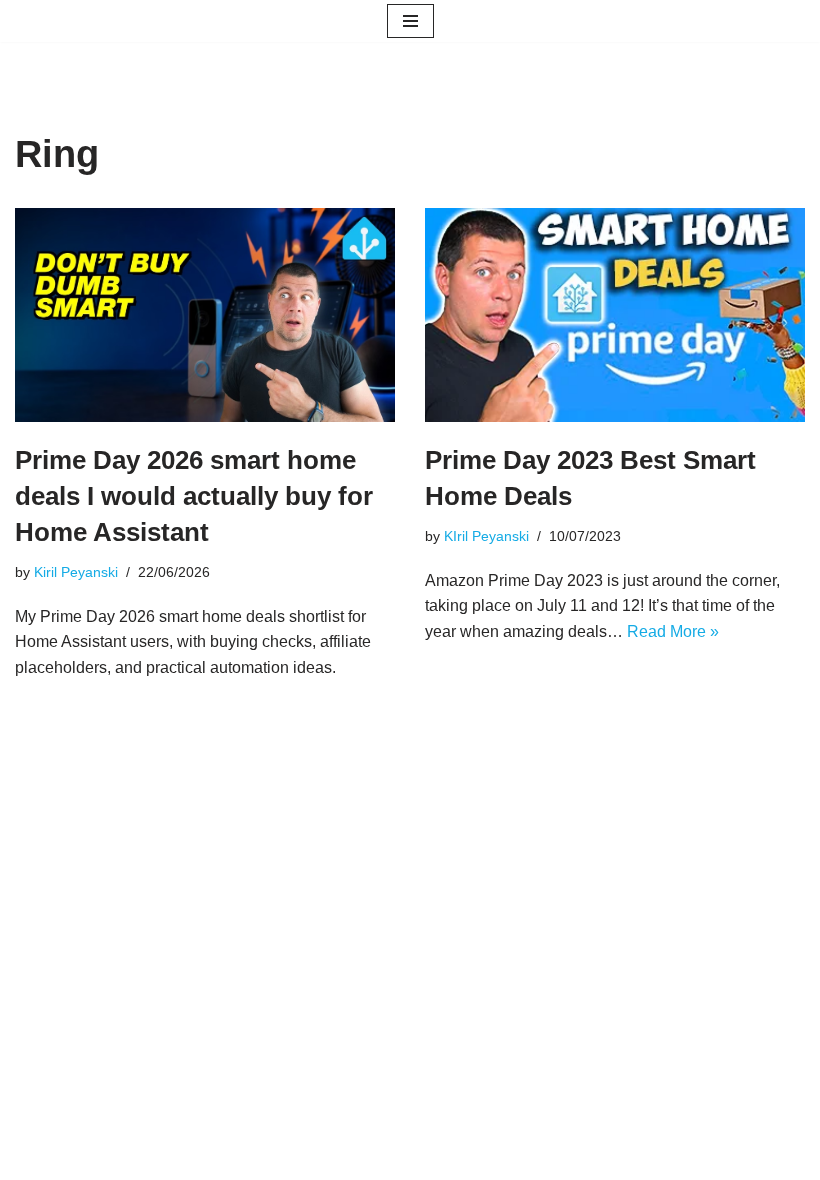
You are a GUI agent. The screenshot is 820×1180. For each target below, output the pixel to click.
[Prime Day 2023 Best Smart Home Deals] (615, 315)
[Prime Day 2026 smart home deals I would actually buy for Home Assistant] (205, 315)
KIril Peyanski (486, 536)
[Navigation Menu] (410, 21)
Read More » (673, 631)
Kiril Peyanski (76, 572)
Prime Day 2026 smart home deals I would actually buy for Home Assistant (194, 496)
